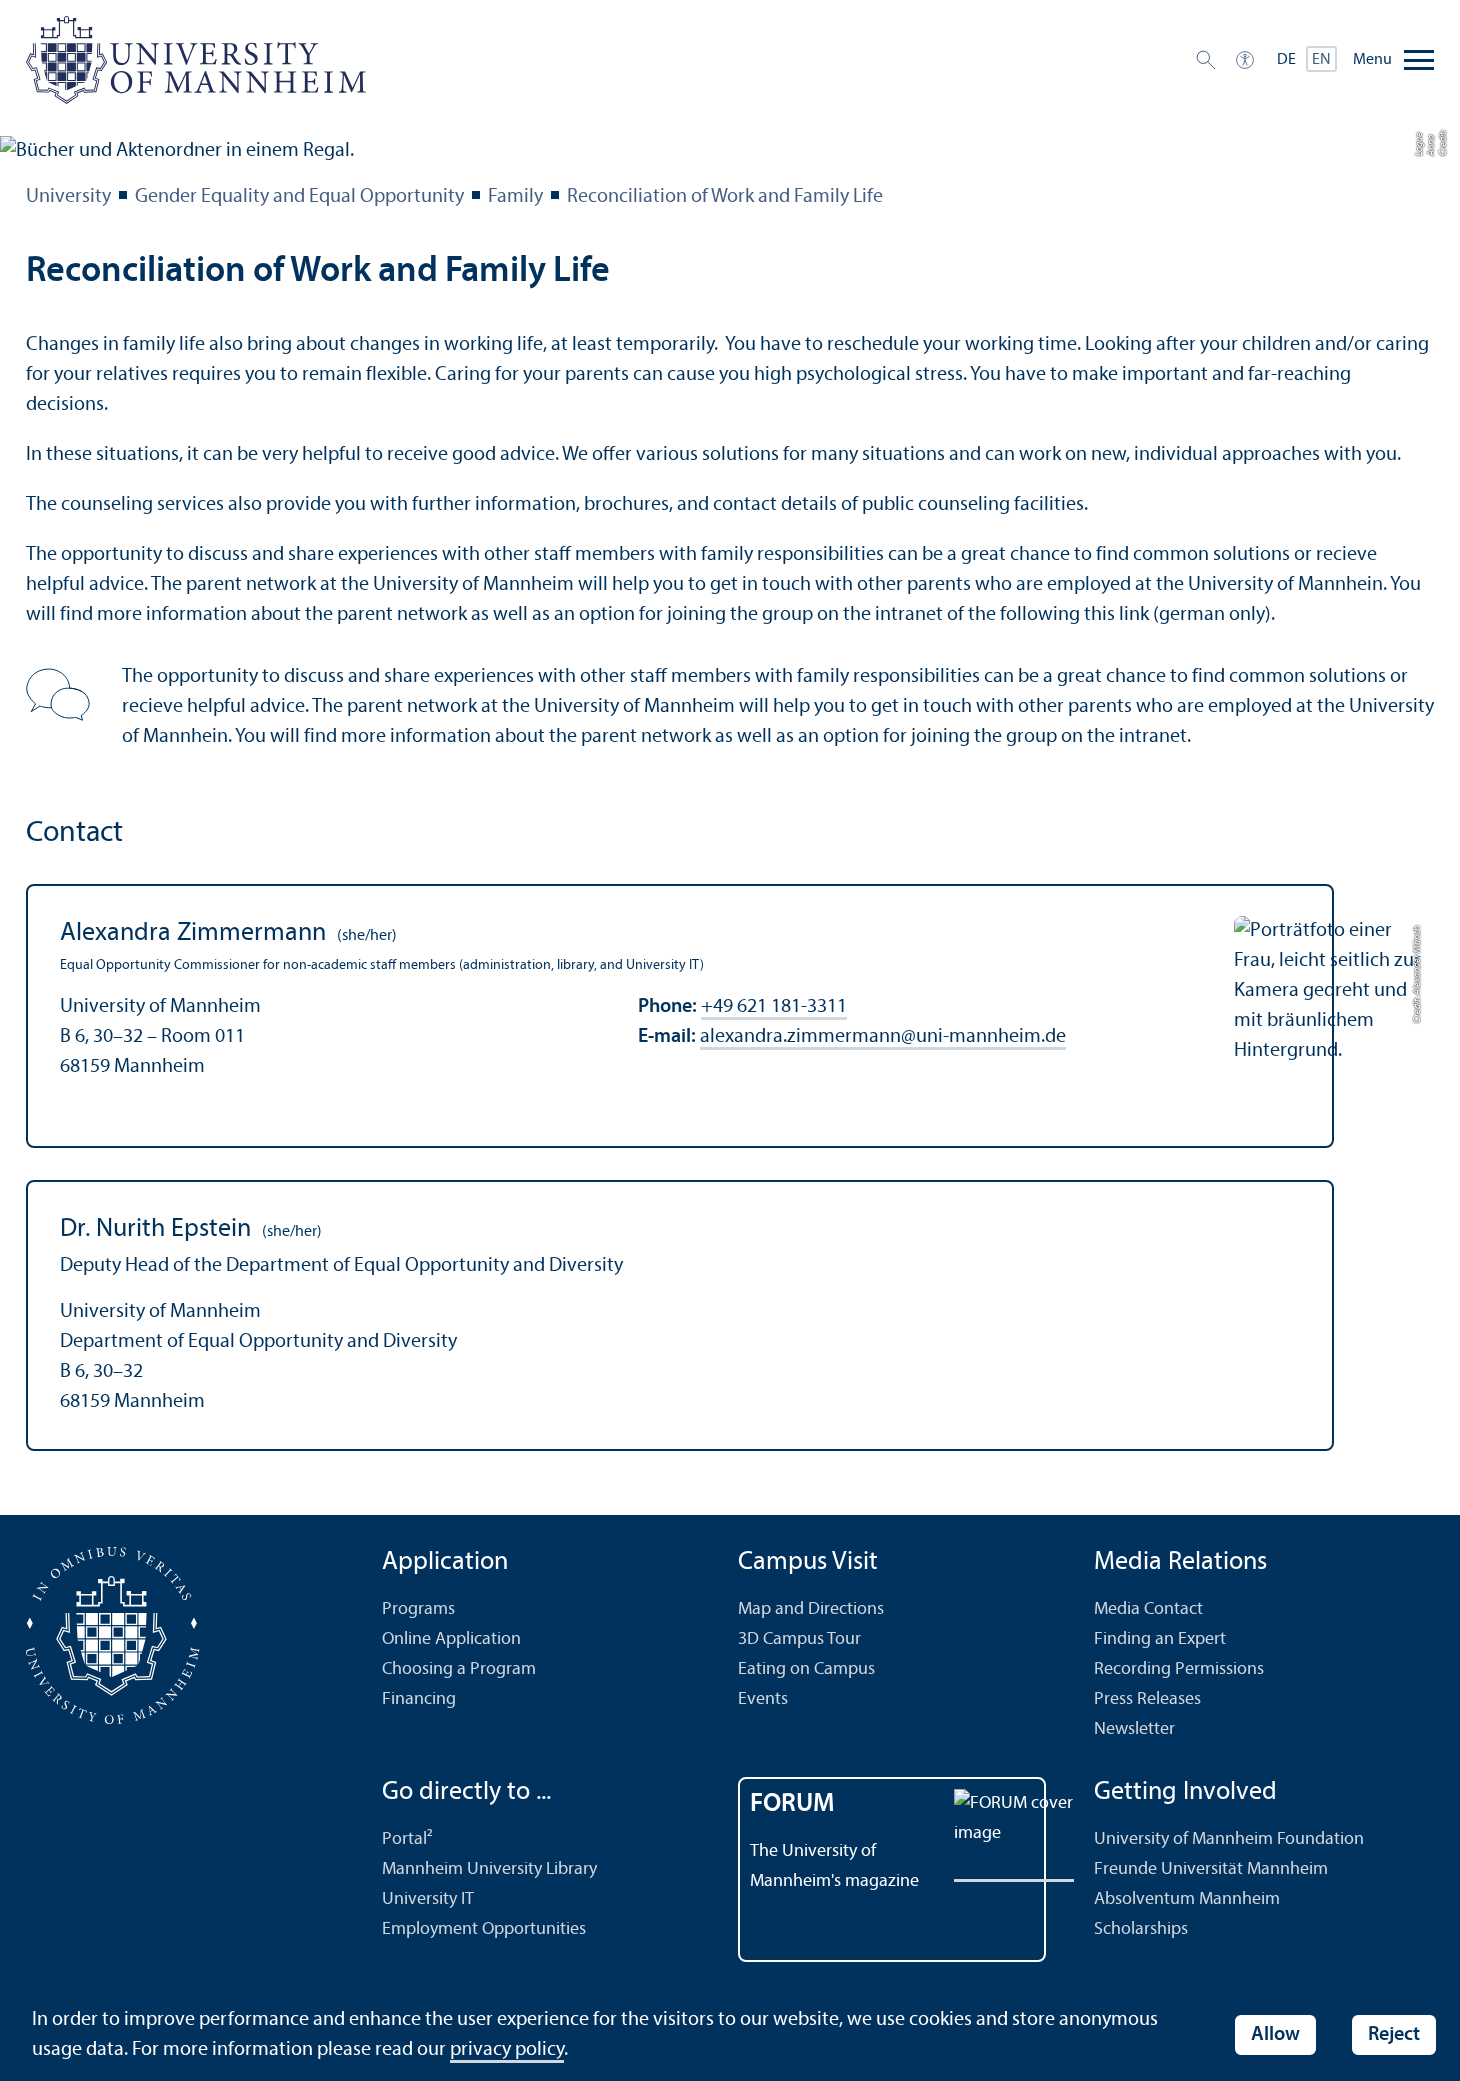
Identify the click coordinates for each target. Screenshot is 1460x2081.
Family (515, 197)
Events (763, 1699)
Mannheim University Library (489, 1869)
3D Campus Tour (799, 1639)
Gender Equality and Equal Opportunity (299, 197)
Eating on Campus (806, 1669)
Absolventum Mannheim (1187, 1899)
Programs (418, 1609)
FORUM (792, 1804)
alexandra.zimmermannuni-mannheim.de (883, 1037)
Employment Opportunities (484, 1929)
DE (1286, 60)
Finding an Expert (1160, 1639)
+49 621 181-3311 (774, 1007)
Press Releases (1147, 1699)
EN (1321, 60)
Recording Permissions (1179, 1669)
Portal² (407, 1839)
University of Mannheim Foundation (1229, 1839)
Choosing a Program (459, 1669)
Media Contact (1148, 1609)
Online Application (451, 1639)
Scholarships (1141, 1929)
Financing (419, 1699)
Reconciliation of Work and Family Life (725, 197)
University (68, 197)
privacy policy (507, 2050)
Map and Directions (811, 1609)
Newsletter (1134, 1729)
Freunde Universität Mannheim (1211, 1869)
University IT (428, 1899)
